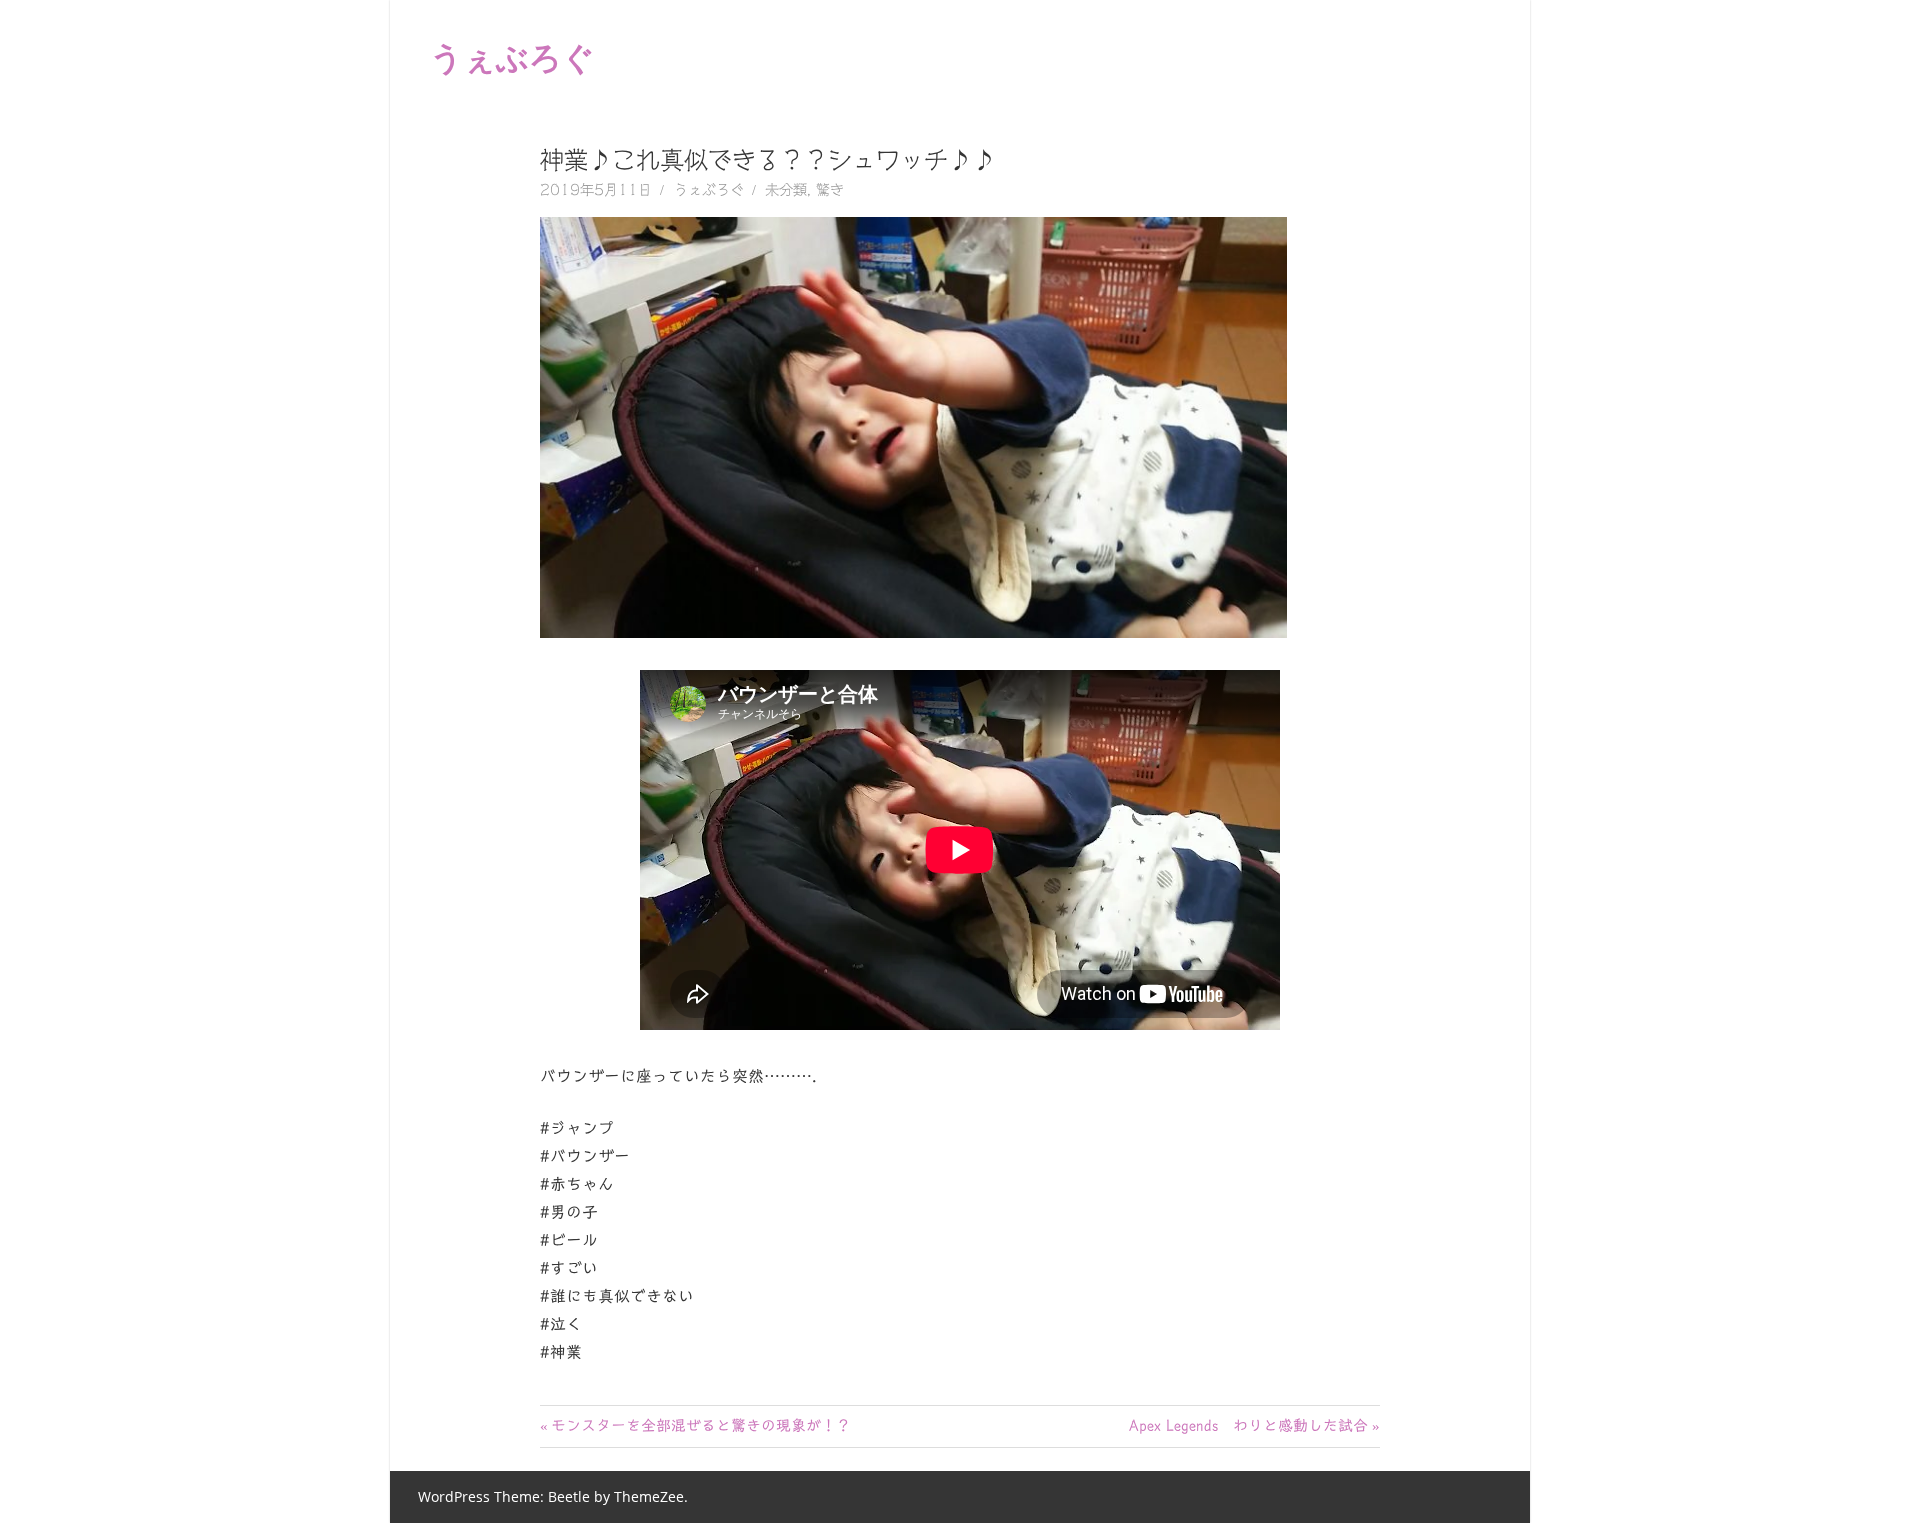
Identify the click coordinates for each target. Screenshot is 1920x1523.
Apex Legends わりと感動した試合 (1248, 1425)
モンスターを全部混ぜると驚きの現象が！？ (700, 1425)
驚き (830, 190)
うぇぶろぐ (512, 56)
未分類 (786, 190)
